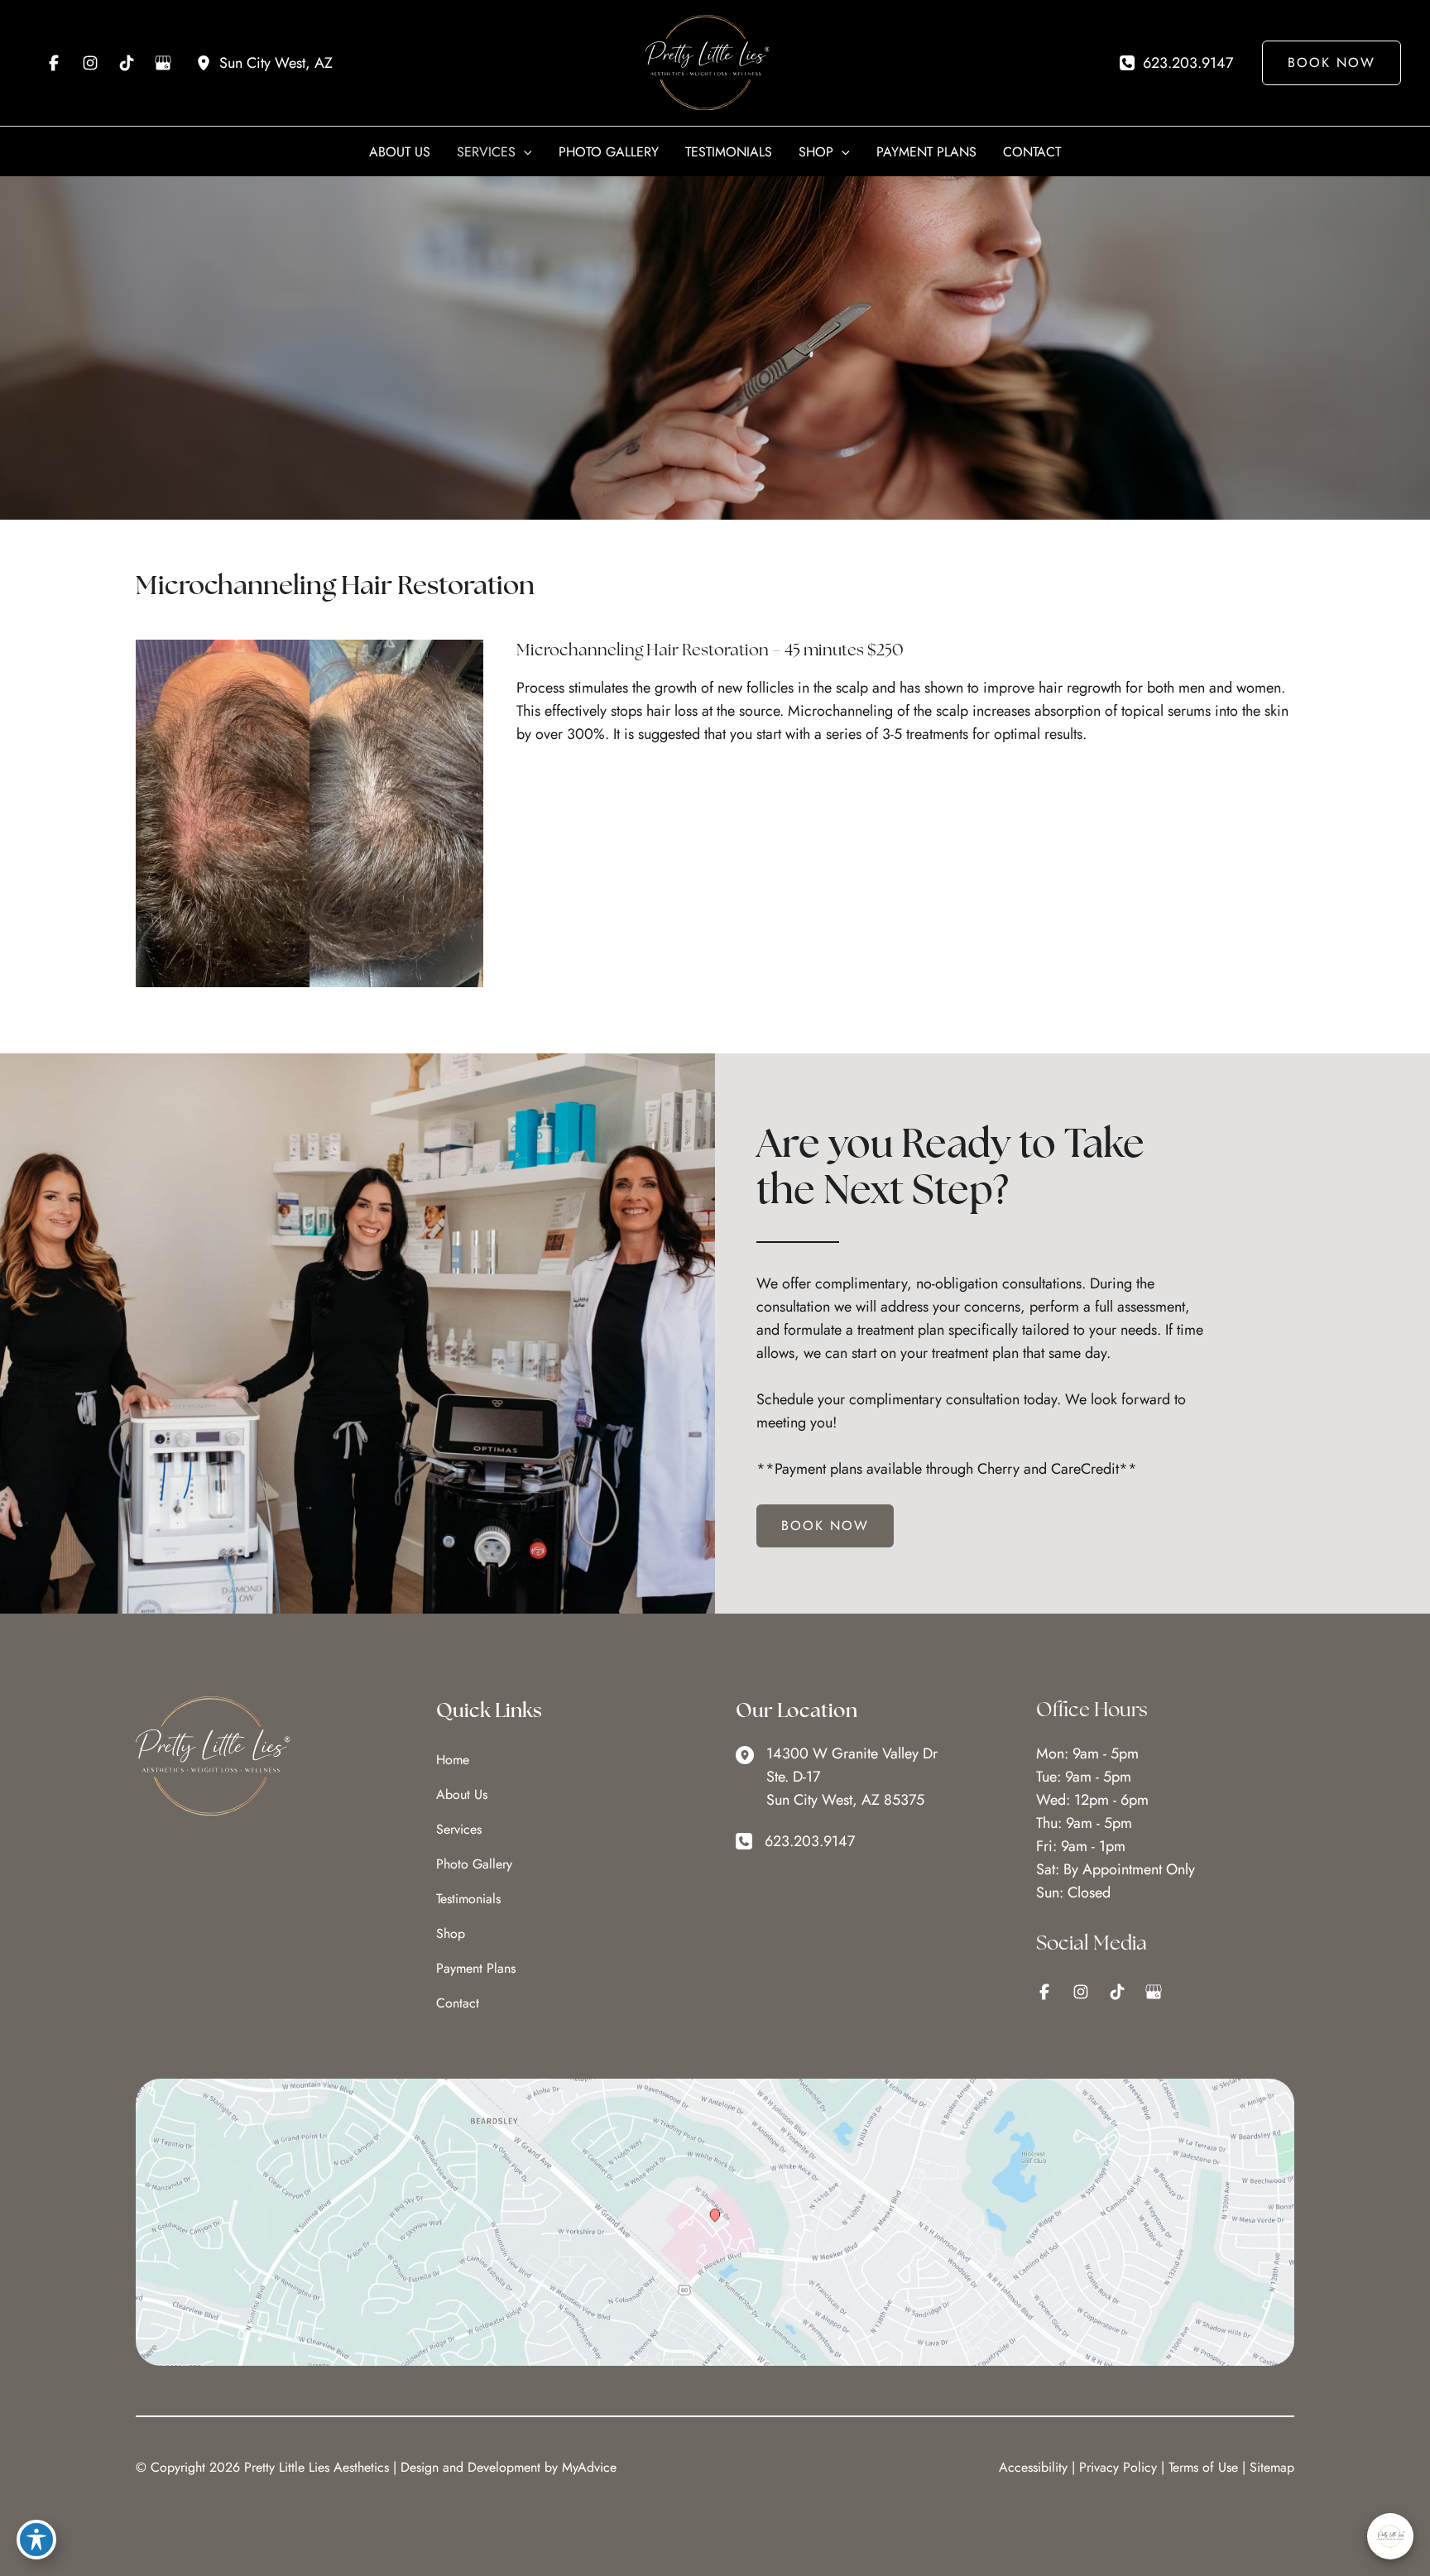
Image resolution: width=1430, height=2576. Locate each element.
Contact (458, 2003)
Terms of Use (1203, 2467)
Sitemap (1272, 2467)
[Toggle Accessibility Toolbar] (36, 2540)
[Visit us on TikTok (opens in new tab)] (127, 63)
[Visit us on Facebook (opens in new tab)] (54, 63)
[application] (524, 152)
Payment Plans (476, 1968)
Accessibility (1033, 2467)
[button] (1325, 63)
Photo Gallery (474, 1864)
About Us (462, 1794)
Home (453, 1760)
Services (459, 1829)
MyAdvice (589, 2467)
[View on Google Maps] (715, 2221)
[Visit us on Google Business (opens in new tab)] (163, 63)
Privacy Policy (1118, 2467)
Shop (451, 1933)
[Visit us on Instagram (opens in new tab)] (90, 63)
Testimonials (468, 1899)
